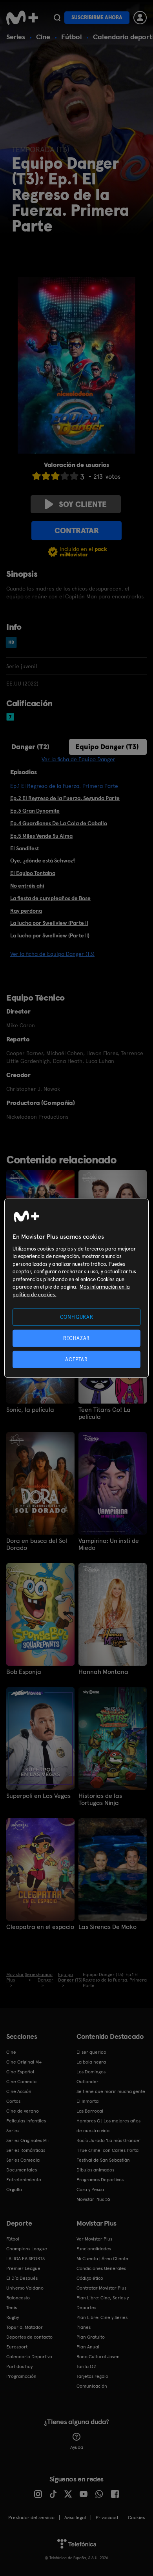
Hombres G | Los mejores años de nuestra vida (108, 2126)
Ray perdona (26, 911)
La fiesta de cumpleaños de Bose (50, 898)
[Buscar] (57, 18)
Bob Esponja (24, 1672)
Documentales (22, 2170)
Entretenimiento (24, 2180)
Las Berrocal (90, 2111)
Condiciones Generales (101, 2268)
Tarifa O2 (86, 2366)
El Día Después (22, 2278)
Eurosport (17, 2347)
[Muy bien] (74, 476)
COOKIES (136, 2518)
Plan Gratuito (91, 2337)
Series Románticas (26, 2150)
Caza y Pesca (90, 2190)
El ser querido (91, 2052)
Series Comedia (23, 2160)
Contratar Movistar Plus (101, 2288)
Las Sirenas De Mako (107, 1927)
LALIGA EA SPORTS (25, 2259)
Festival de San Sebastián (103, 2160)
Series (16, 37)
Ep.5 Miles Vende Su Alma (41, 836)
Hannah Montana (103, 1672)
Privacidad (107, 2518)
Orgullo (14, 2190)
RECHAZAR (76, 1338)
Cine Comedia (21, 2082)
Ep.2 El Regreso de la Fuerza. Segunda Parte (65, 798)
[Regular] (55, 476)
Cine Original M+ (24, 2062)
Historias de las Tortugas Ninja (100, 1799)
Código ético (90, 2278)
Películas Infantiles (26, 2121)
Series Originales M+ (28, 2140)
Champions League (27, 2249)
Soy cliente (83, 504)
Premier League (23, 2268)
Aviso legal (75, 2518)
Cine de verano (23, 2111)
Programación (21, 2376)
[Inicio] (22, 18)
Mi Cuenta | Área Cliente (102, 2259)
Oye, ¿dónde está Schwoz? (43, 860)
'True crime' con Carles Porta (107, 2150)
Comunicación (92, 2386)
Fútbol (72, 37)
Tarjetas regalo (92, 2376)
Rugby (13, 2317)
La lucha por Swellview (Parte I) (49, 923)
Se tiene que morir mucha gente (111, 2091)
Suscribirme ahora (97, 17)
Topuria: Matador (25, 2327)
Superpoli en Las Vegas (38, 1796)
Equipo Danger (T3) (107, 747)
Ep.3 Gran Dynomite (35, 811)
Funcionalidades (94, 2249)
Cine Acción (19, 2091)
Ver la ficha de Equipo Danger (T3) (52, 954)
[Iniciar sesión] (140, 18)
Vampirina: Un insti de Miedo (109, 1544)
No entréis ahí (27, 886)
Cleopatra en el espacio (40, 1927)
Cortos (13, 2101)
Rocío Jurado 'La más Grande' (108, 2140)
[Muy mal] (36, 476)
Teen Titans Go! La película (105, 1413)
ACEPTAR (76, 1359)
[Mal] (46, 476)
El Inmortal (88, 2101)
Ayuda (77, 2447)
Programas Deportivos (100, 2180)
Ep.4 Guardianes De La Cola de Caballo (59, 823)
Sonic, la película (30, 1410)
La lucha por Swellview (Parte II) (50, 935)
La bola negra (91, 2062)
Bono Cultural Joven (98, 2357)
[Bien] (65, 476)
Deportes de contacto (29, 2337)
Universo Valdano (25, 2288)
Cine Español (20, 2072)
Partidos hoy (19, 2366)
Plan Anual (88, 2347)
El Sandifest (25, 848)
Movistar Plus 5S (93, 2199)
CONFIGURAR (77, 1317)
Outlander (87, 2082)
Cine (43, 37)
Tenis (12, 2308)
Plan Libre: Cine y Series (102, 2317)
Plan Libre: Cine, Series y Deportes (103, 2303)
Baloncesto (18, 2298)
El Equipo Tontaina (33, 873)
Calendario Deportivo (29, 2357)
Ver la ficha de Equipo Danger (78, 759)
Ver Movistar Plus (94, 2239)
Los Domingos (91, 2072)
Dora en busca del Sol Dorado (37, 1544)
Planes (84, 2327)
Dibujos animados (95, 2170)
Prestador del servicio (31, 2518)
